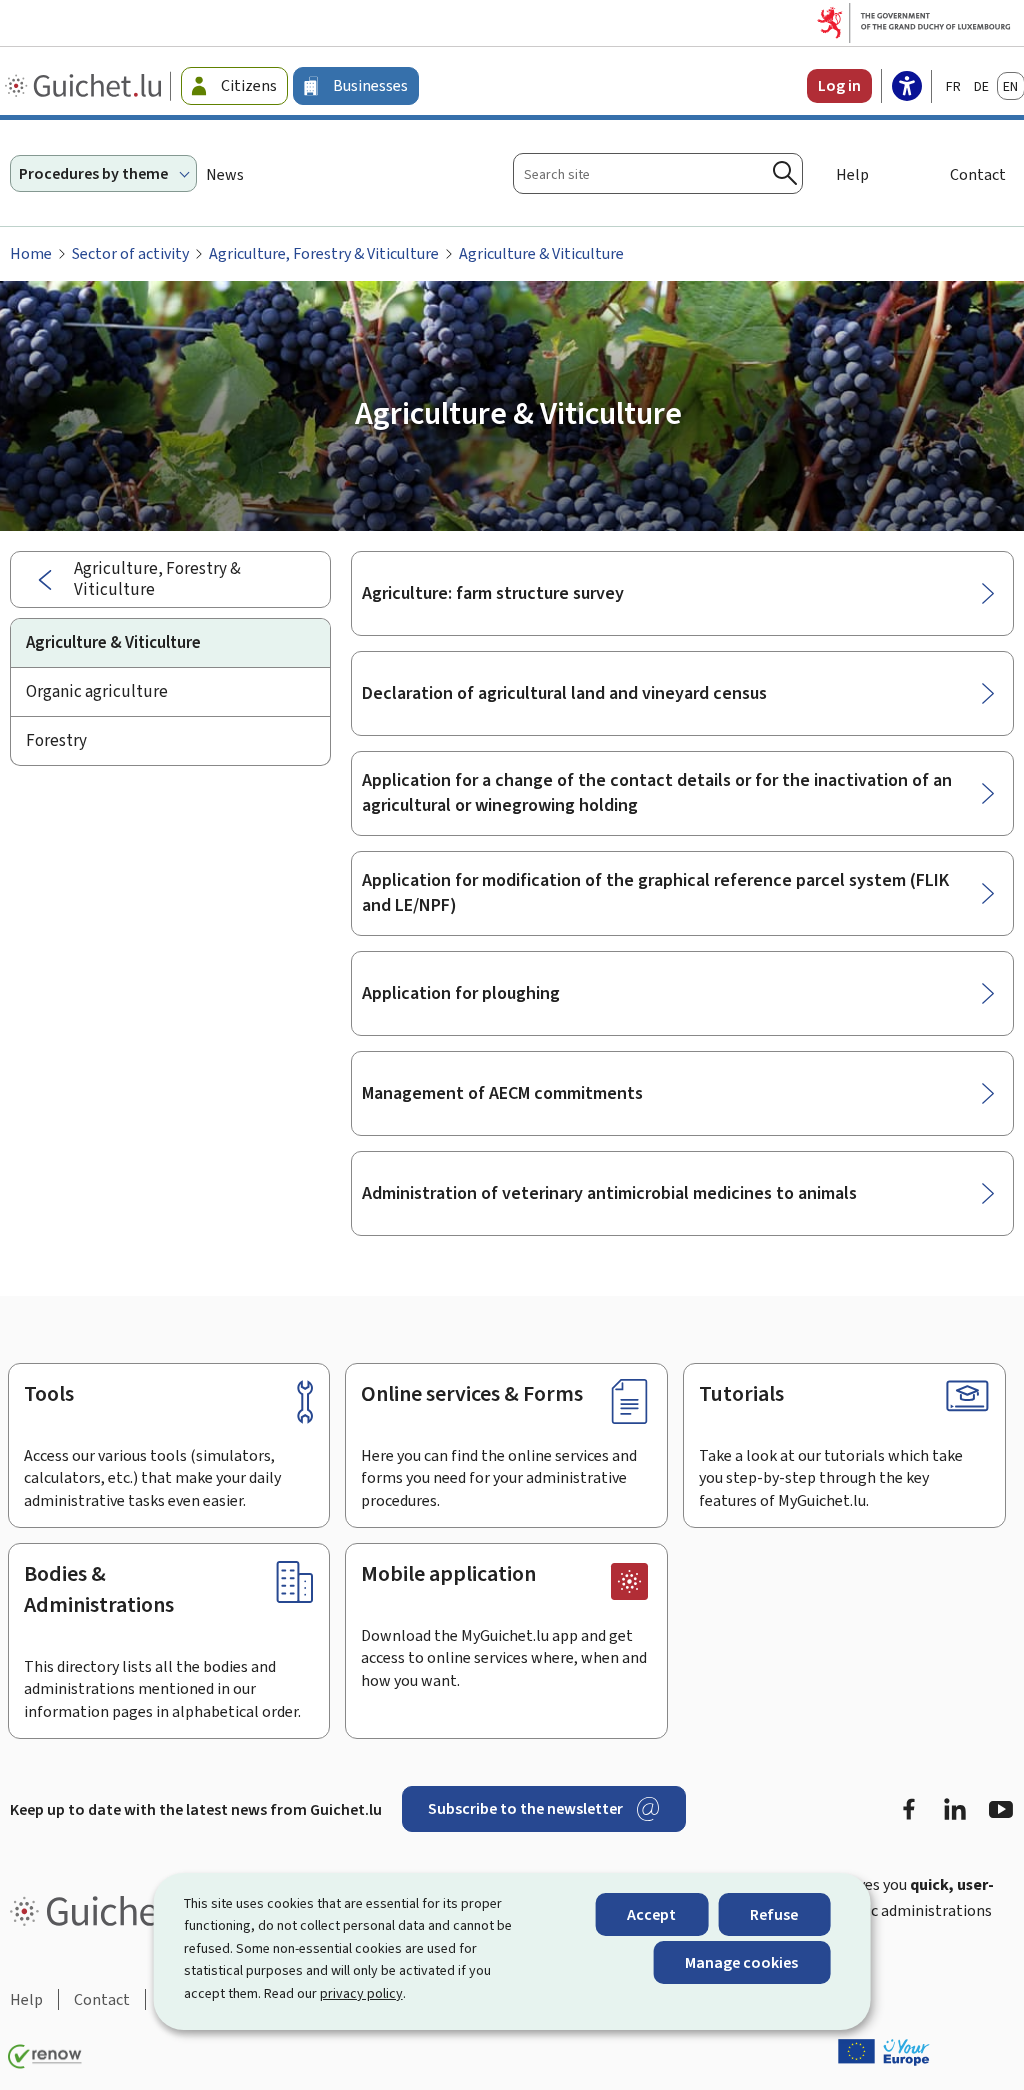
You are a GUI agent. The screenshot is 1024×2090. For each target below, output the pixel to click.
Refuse (774, 1914)
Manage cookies (741, 1962)
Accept (651, 1914)
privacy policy (361, 1993)
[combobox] (658, 173)
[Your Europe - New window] (884, 2052)
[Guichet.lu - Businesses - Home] (85, 86)
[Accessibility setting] (907, 88)
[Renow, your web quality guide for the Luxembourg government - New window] (45, 2057)
